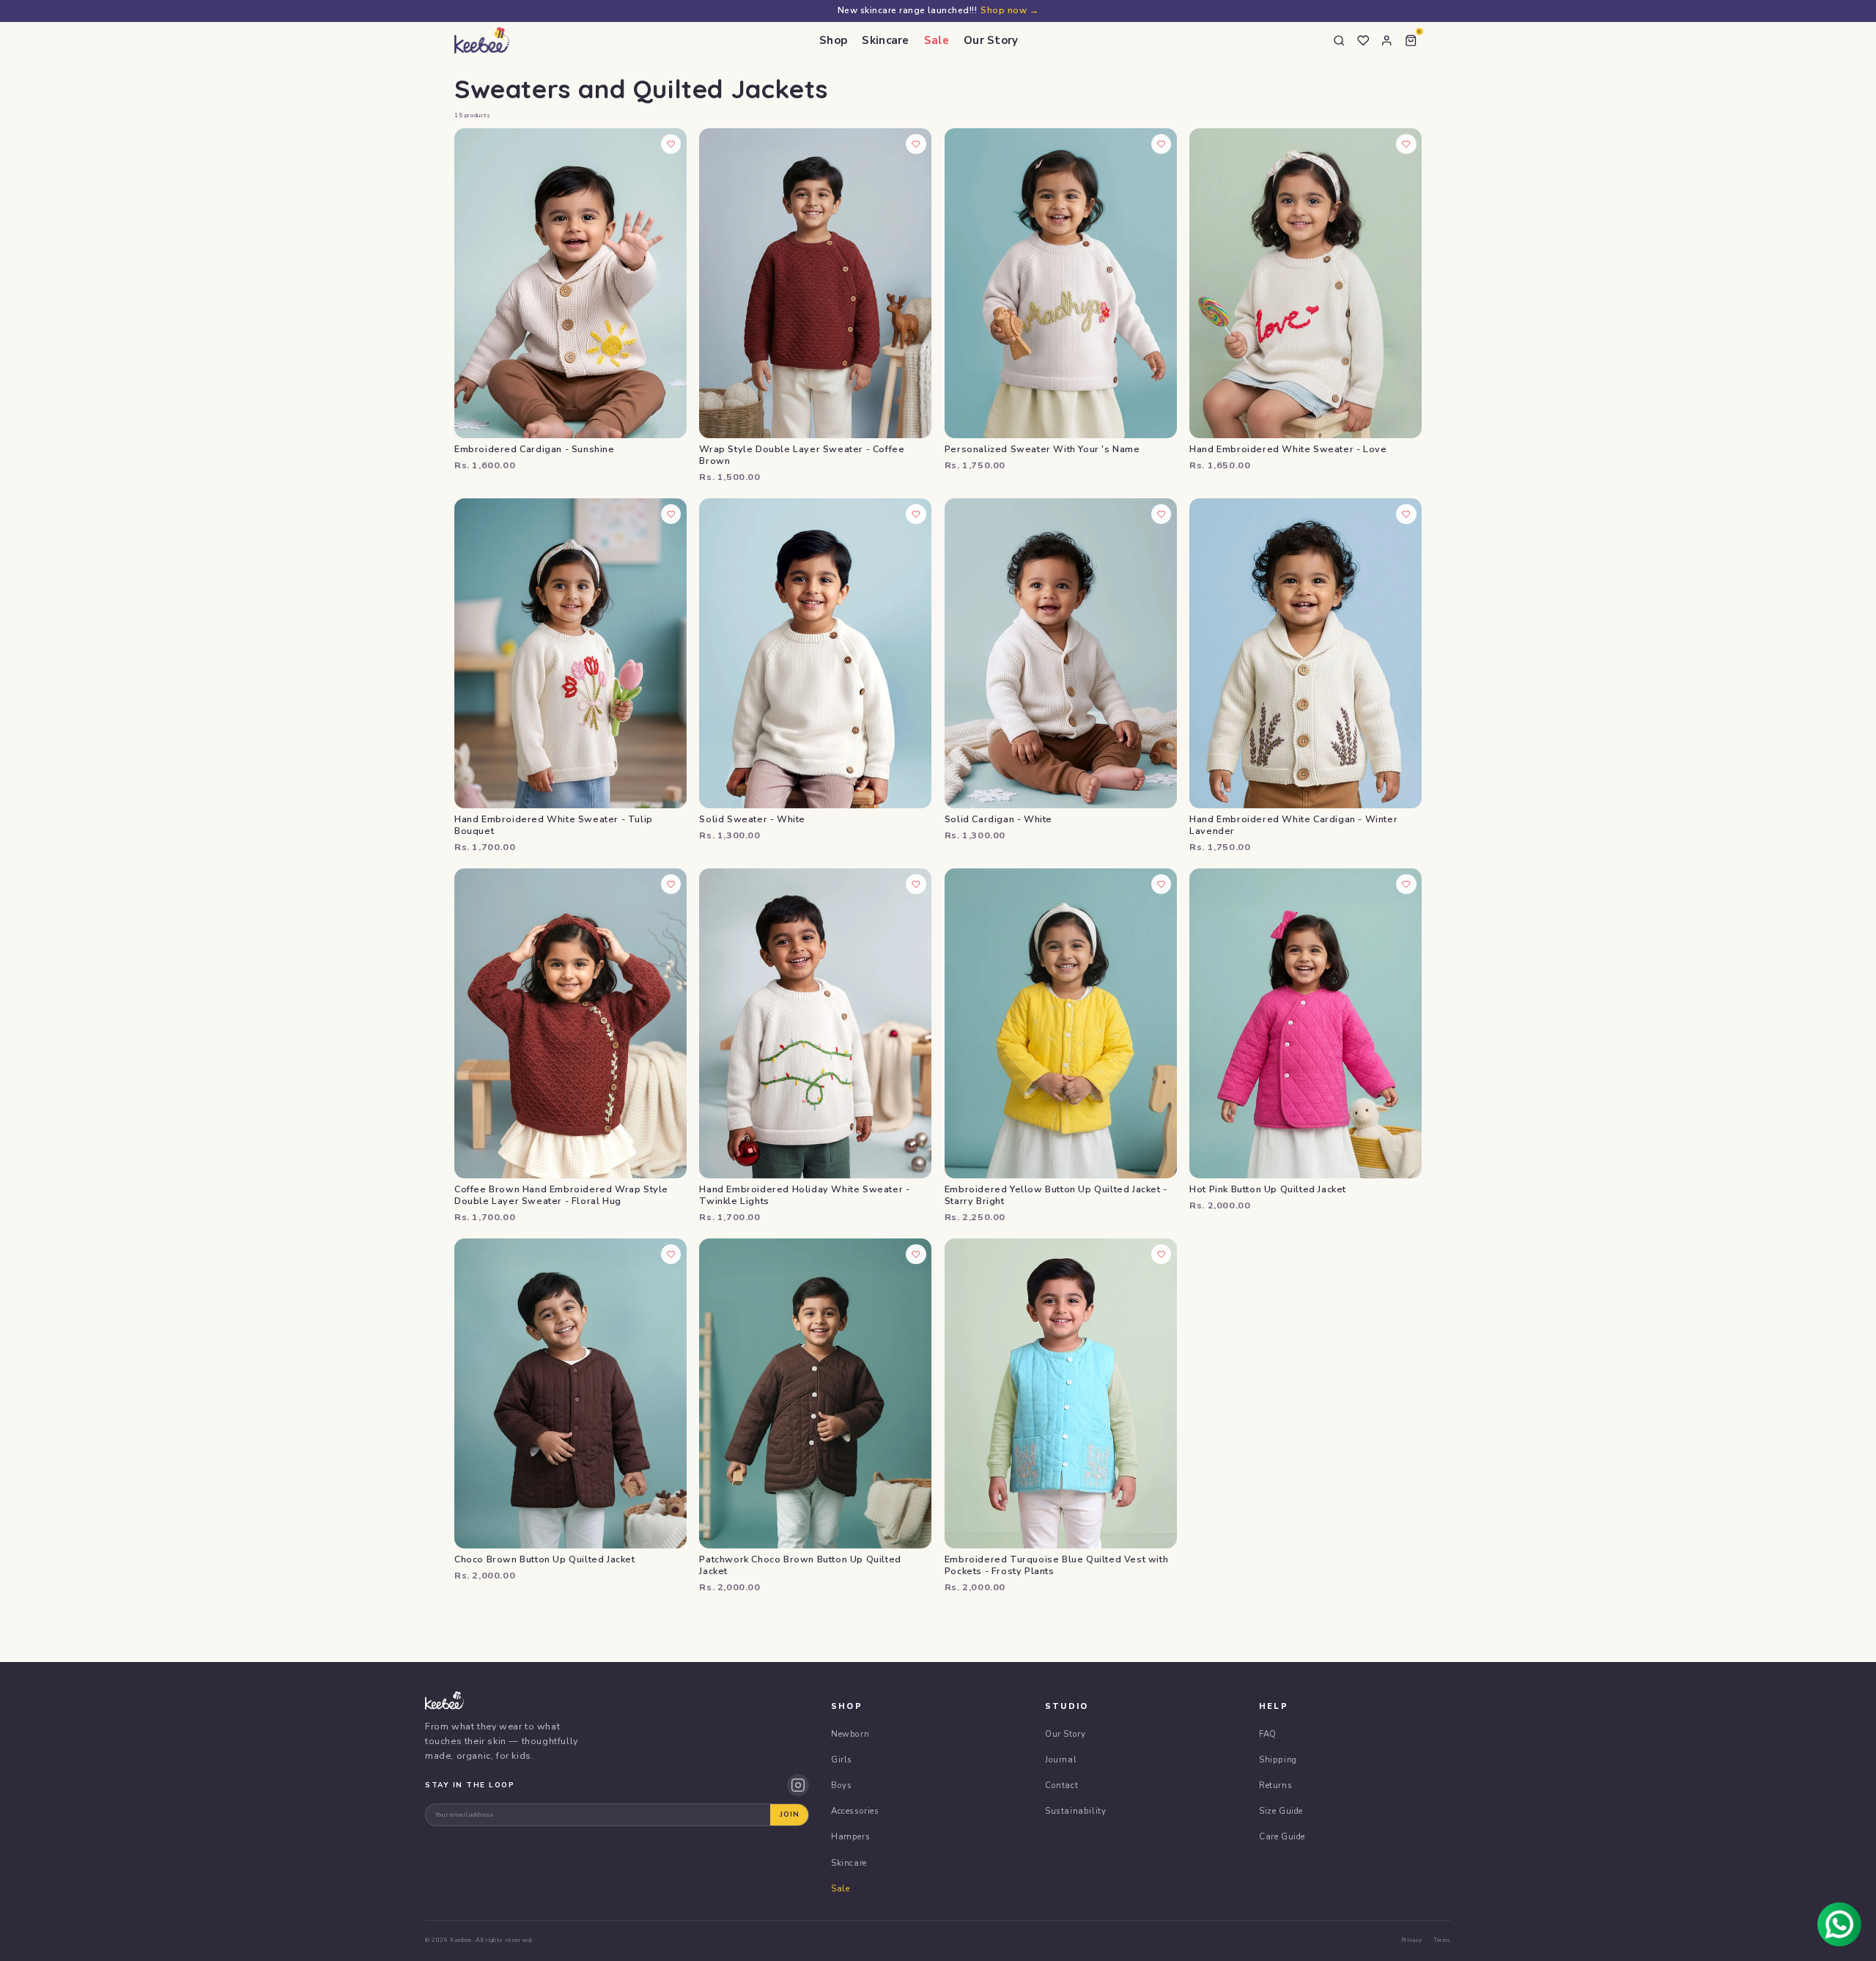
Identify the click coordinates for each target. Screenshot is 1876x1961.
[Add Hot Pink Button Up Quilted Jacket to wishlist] (1406, 885)
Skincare (885, 40)
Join (790, 1814)
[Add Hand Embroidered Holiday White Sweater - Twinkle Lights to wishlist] (916, 885)
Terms (1442, 1940)
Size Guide (1281, 1811)
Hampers (850, 1836)
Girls (842, 1759)
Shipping (1278, 1759)
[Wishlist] (1363, 40)
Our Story (991, 40)
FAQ (1268, 1734)
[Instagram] (798, 1785)
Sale (937, 40)
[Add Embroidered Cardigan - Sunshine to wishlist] (671, 144)
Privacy (1412, 1940)
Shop (833, 40)
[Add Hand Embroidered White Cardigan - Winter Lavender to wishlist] (1406, 514)
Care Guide (1282, 1836)
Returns (1275, 1785)
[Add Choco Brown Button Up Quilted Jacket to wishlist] (671, 1255)
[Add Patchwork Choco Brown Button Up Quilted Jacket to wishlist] (916, 1255)
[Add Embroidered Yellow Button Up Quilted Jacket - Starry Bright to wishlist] (1162, 885)
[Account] (1387, 40)
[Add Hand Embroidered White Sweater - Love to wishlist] (1406, 144)
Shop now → (1009, 10)
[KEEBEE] (482, 40)
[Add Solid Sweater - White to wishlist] (916, 514)
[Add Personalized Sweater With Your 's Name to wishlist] (1162, 144)
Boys (841, 1785)
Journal (1061, 1759)
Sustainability (1075, 1811)
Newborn (850, 1734)
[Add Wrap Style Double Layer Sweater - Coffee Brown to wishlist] (916, 144)
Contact (1061, 1785)
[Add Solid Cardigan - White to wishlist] (1162, 514)
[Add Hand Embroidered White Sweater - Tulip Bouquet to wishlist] (671, 514)
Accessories (855, 1811)
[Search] (1340, 40)
